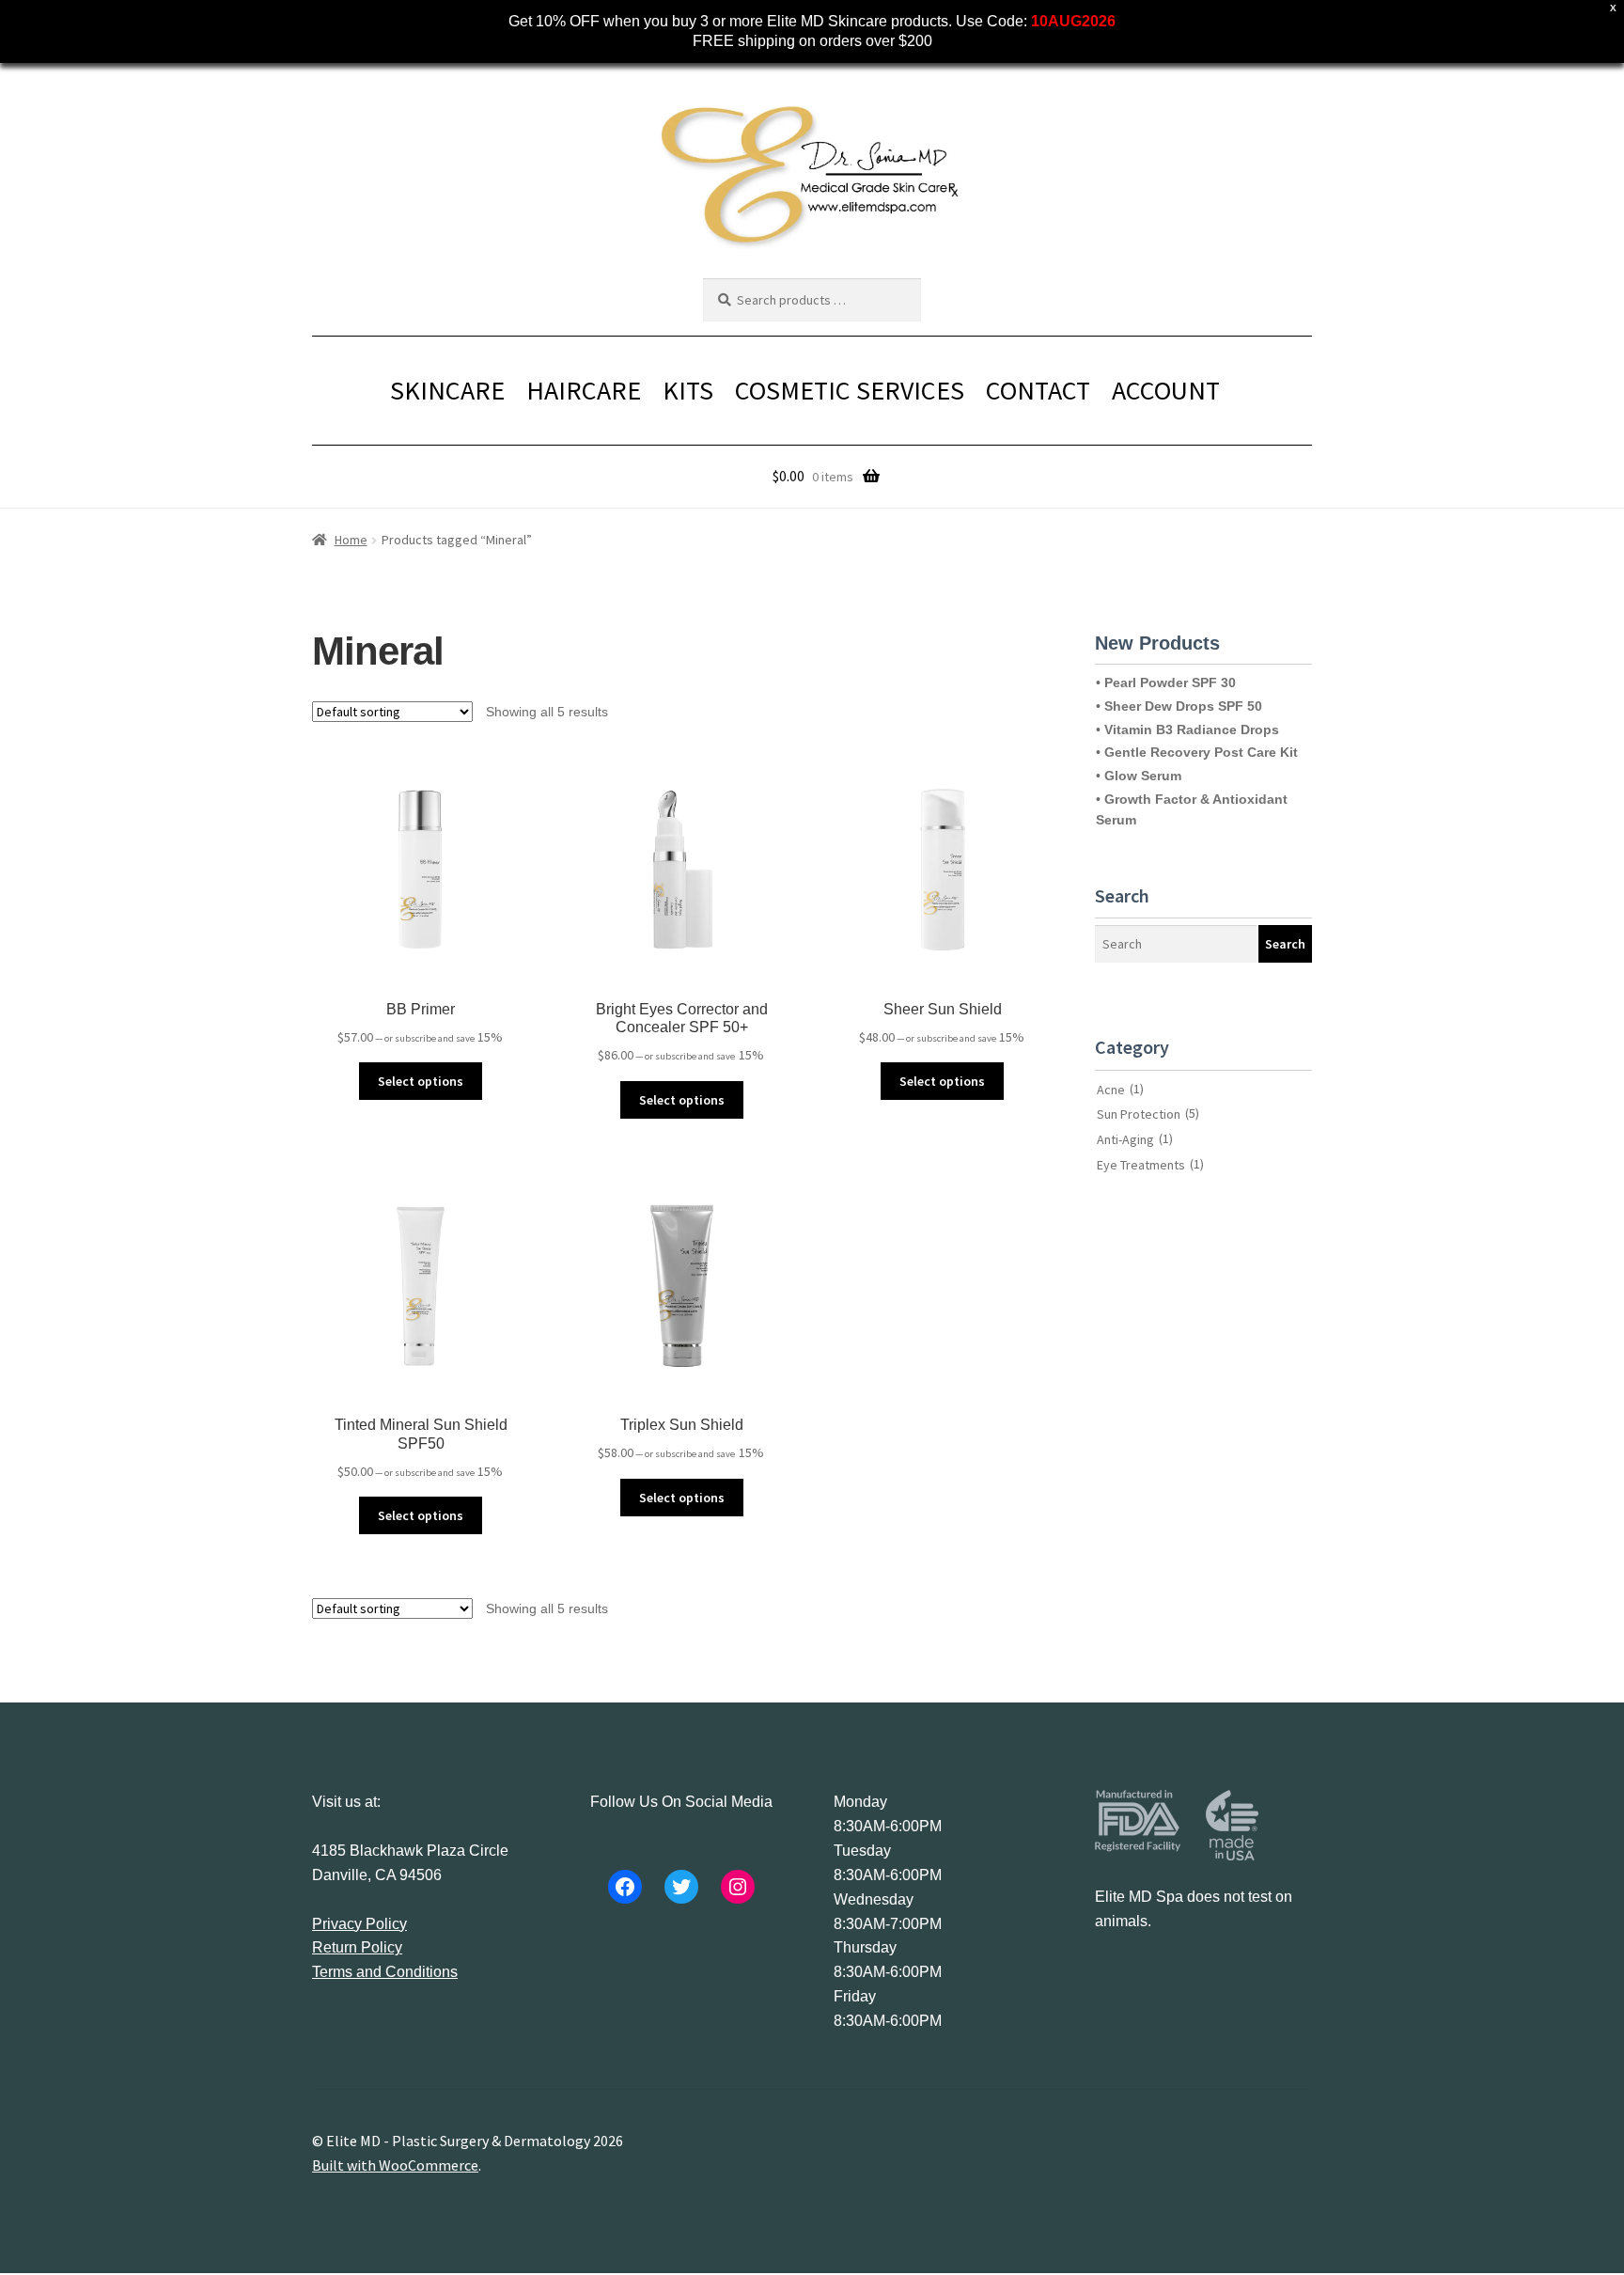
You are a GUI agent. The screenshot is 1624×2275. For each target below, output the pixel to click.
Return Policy (357, 1947)
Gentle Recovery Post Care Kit (1201, 752)
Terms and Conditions (385, 1972)
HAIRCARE (584, 390)
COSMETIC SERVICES (850, 390)
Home (351, 540)
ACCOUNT (1166, 390)
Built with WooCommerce (395, 2165)
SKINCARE (447, 390)
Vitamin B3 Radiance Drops (1192, 730)
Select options (421, 1081)
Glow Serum (1143, 776)
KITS (688, 390)
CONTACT (1038, 390)
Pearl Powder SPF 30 (1170, 682)
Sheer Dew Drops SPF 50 (1183, 706)
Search (1285, 944)
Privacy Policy (359, 1924)
